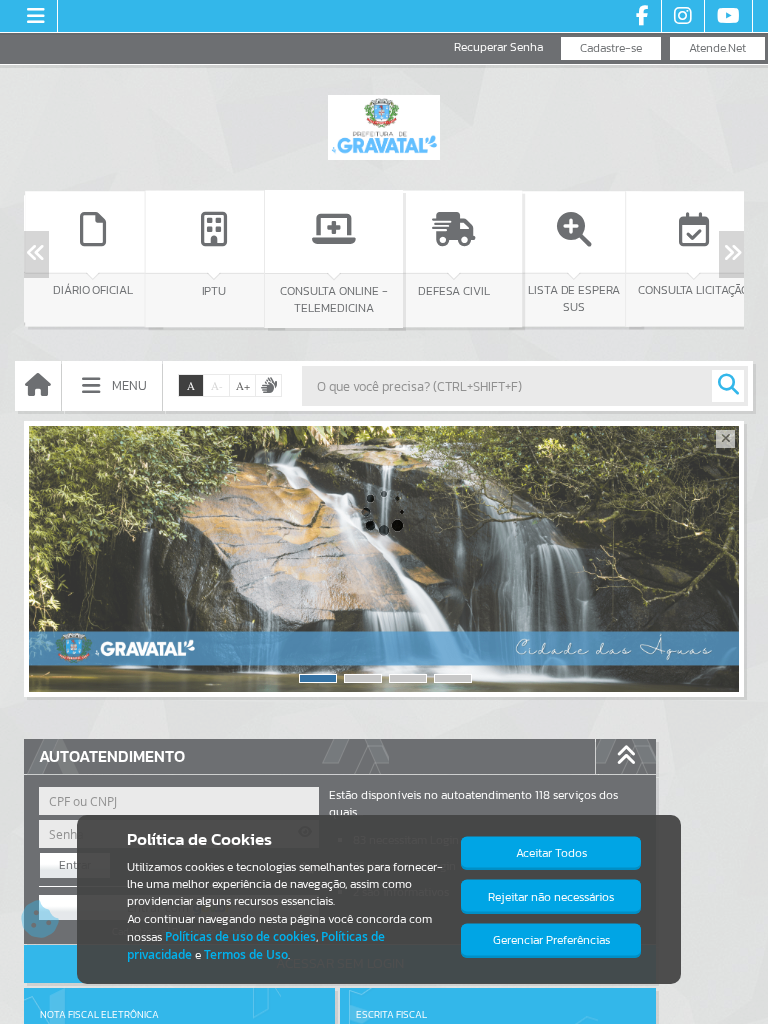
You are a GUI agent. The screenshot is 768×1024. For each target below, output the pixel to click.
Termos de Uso (246, 954)
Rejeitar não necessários (551, 897)
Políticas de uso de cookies (240, 936)
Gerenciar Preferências (551, 940)
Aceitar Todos (551, 853)
